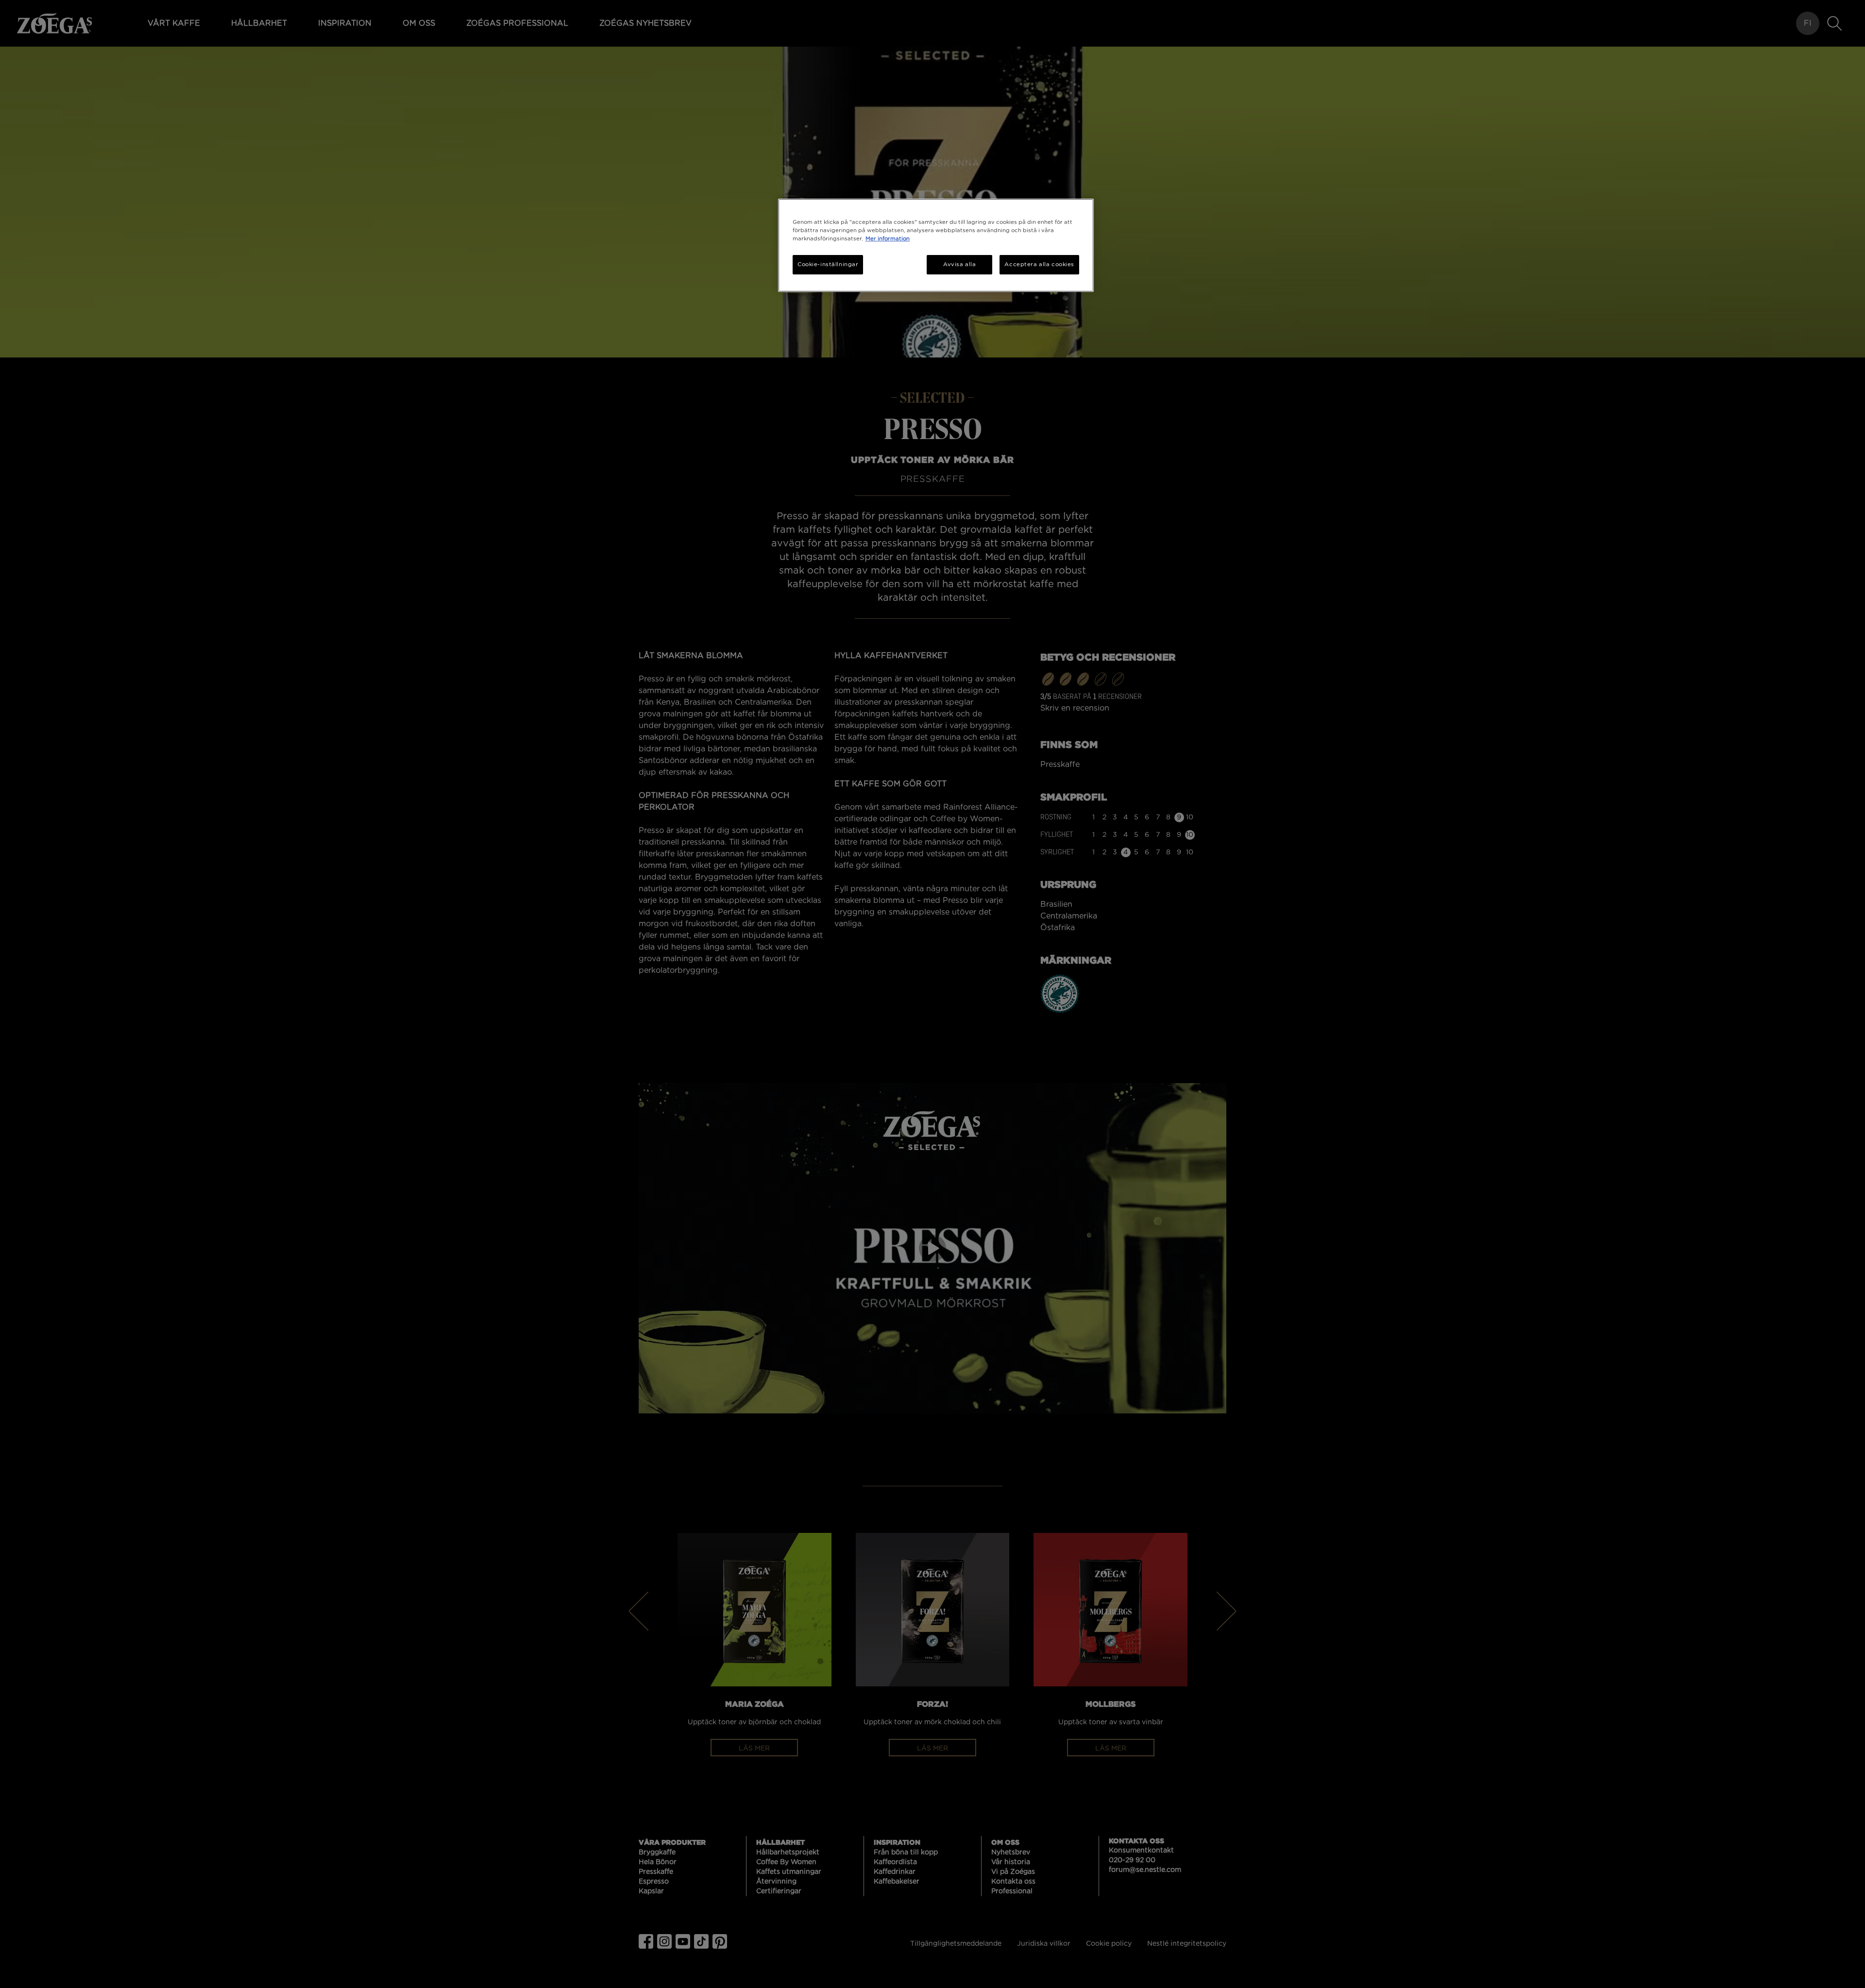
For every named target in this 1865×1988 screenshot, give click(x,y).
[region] (936, 245)
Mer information (888, 239)
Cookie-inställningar (828, 264)
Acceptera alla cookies (1039, 264)
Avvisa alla (959, 264)
